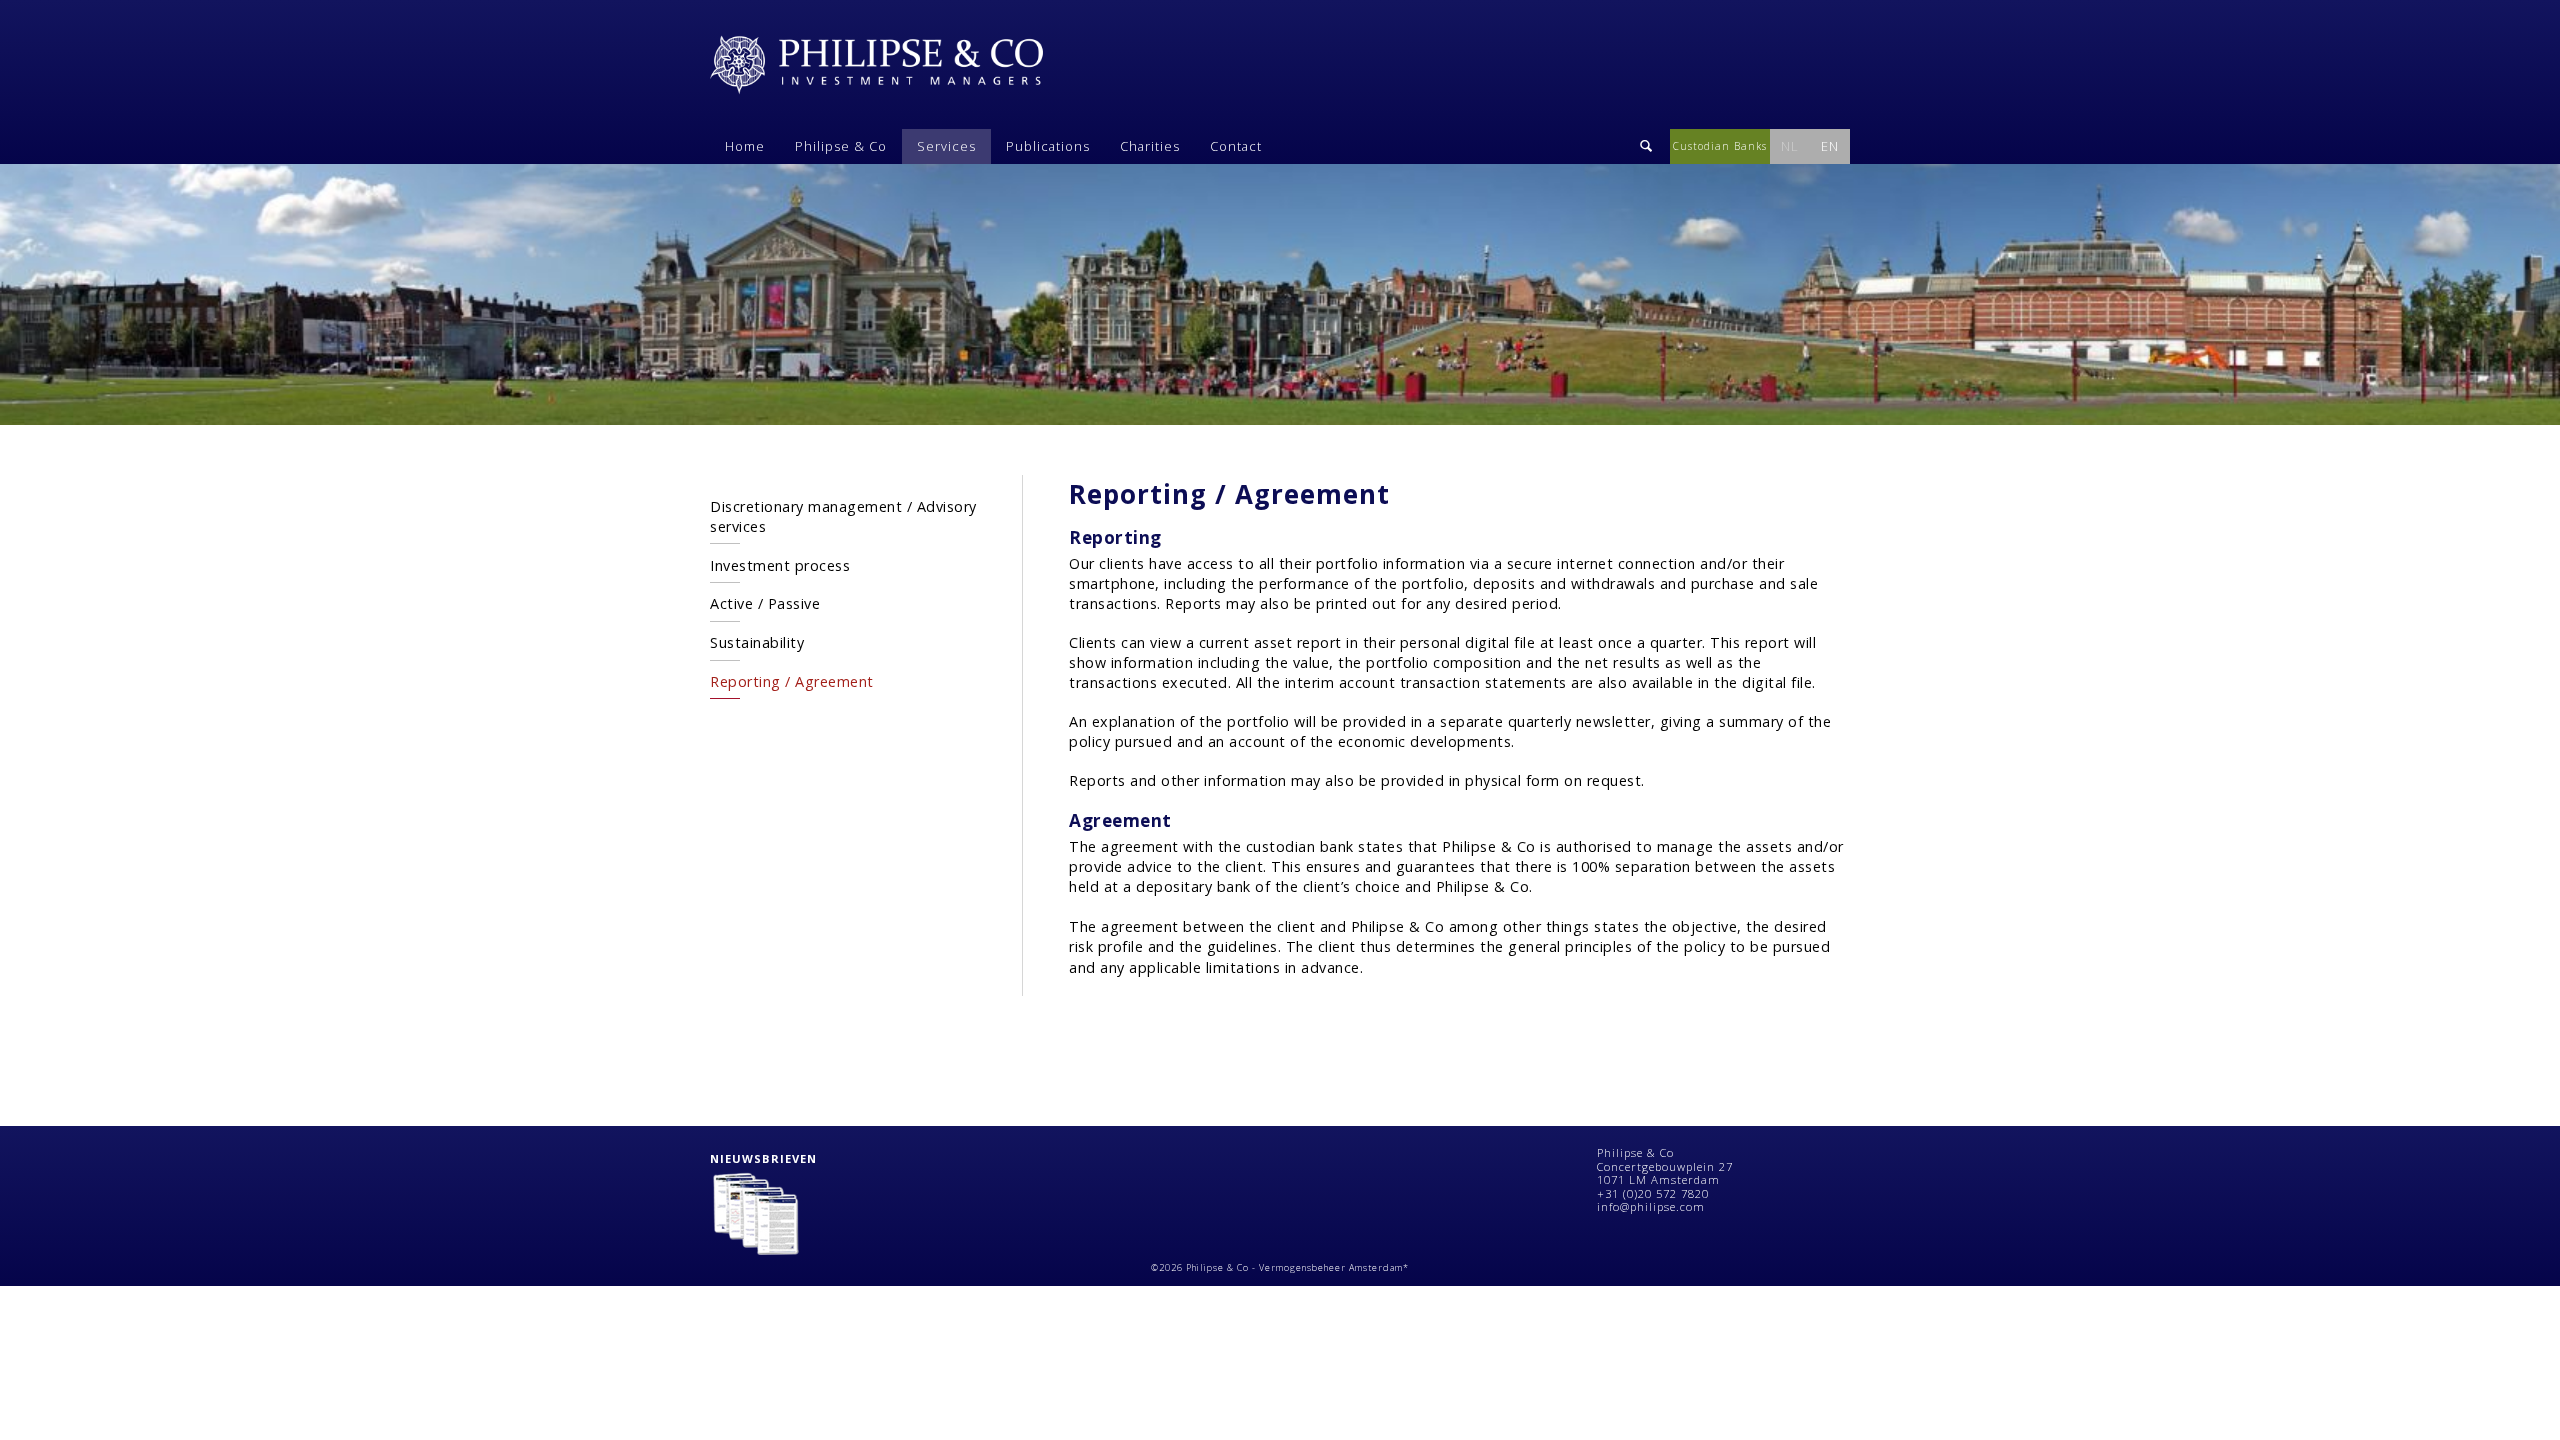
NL (1790, 146)
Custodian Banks (1720, 146)
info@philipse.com (1651, 1206)
